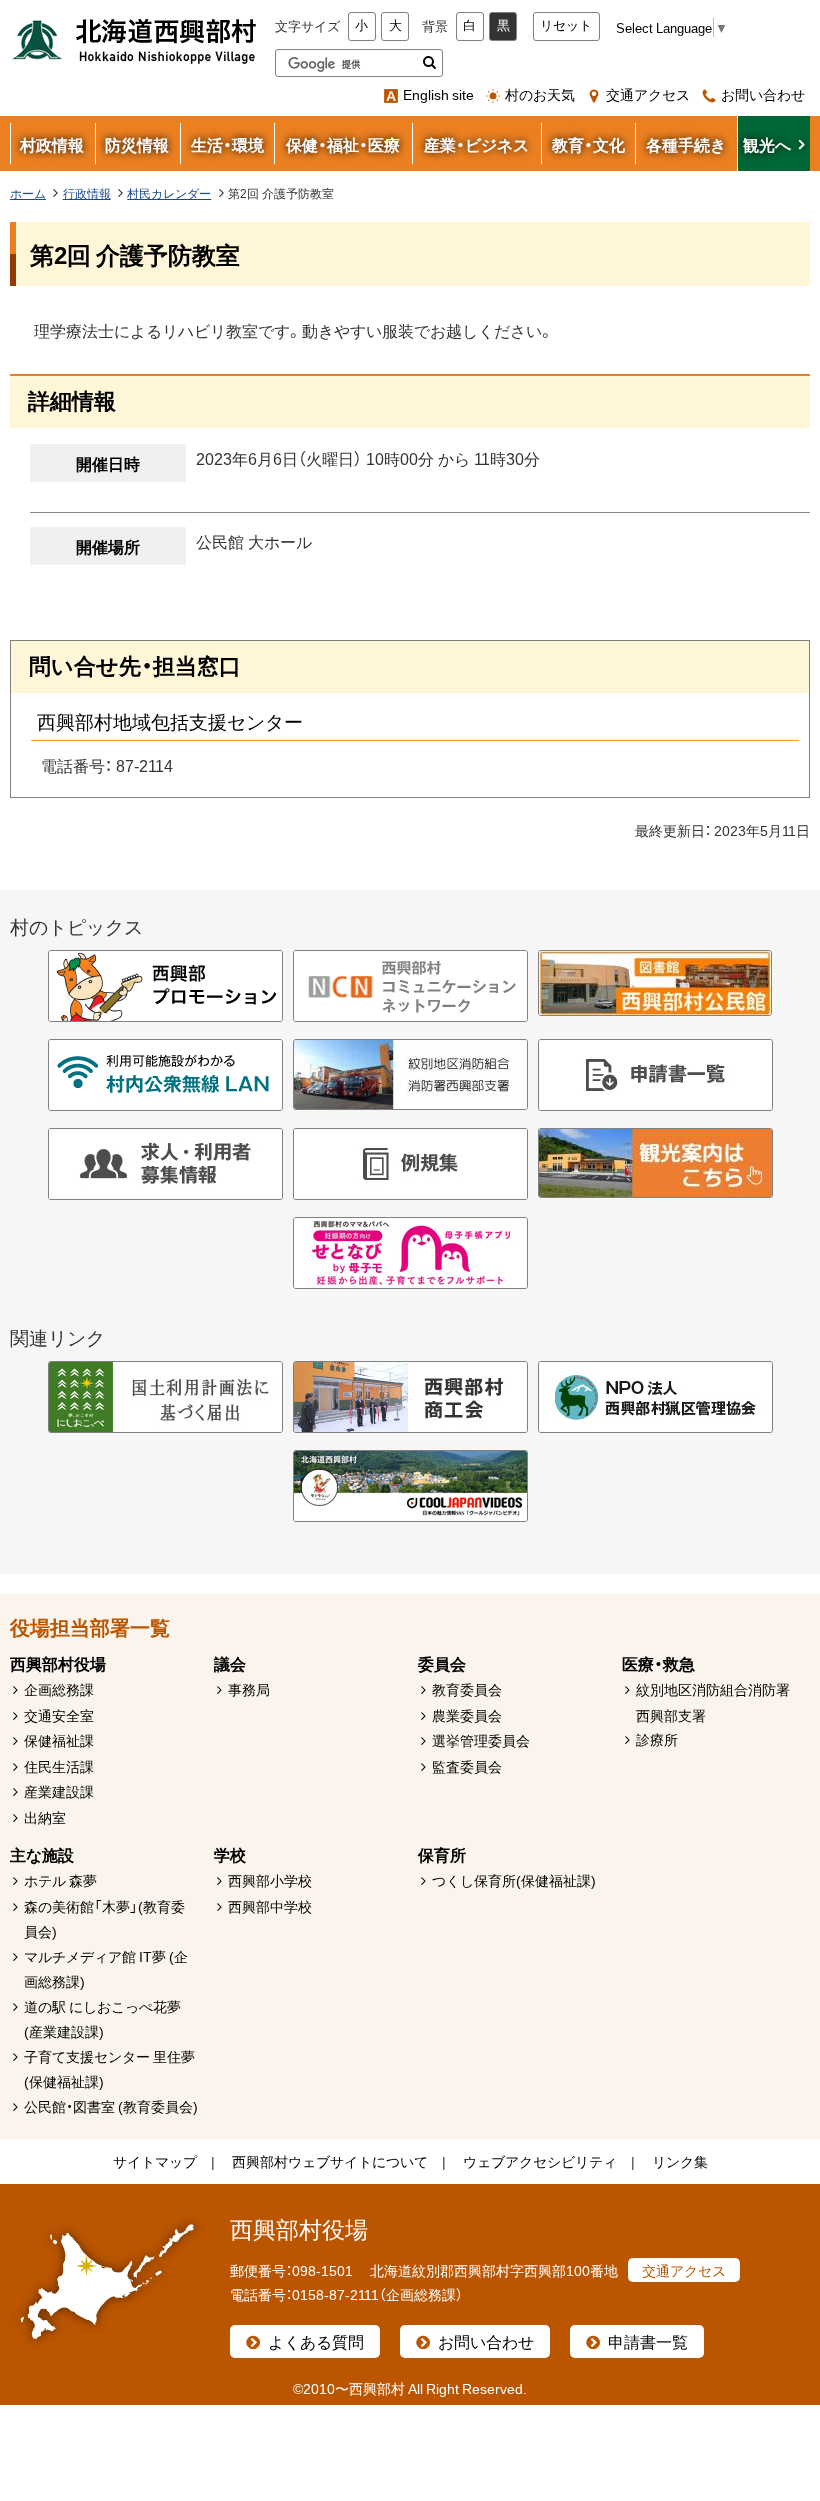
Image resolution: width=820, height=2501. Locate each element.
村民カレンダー (169, 193)
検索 (429, 63)
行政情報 (87, 193)
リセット (566, 25)
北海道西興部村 (135, 40)
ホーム (28, 193)
